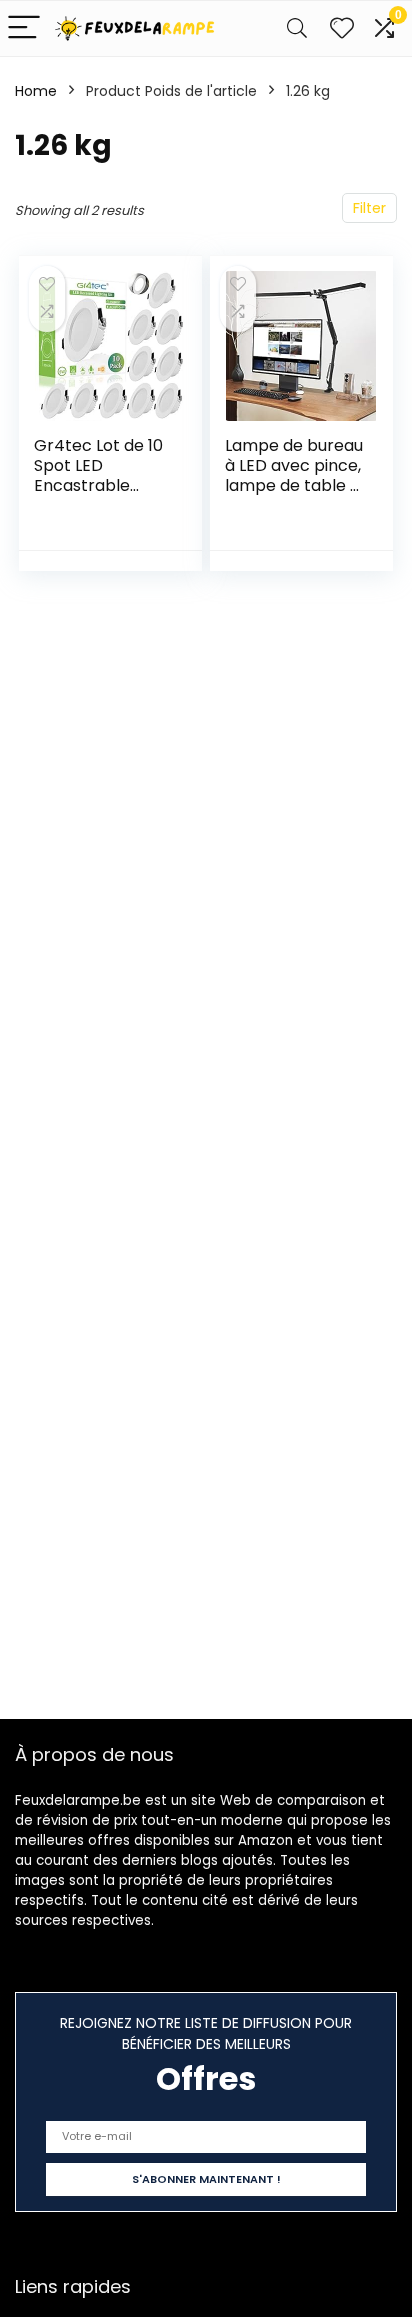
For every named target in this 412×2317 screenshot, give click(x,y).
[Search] (297, 28)
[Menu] (24, 28)
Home (36, 91)
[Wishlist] (342, 28)
